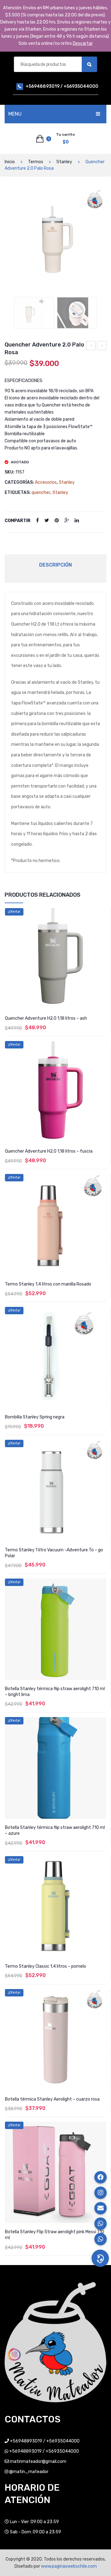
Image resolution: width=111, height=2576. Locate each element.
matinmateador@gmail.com (38, 2461)
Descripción (55, 565)
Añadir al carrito (55, 2260)
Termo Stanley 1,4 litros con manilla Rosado (48, 1284)
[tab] (55, 565)
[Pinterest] (57, 521)
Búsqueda (89, 64)
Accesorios (46, 482)
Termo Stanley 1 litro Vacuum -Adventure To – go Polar (102, 346)
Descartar (83, 43)
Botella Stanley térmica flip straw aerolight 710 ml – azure (55, 1830)
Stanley (64, 162)
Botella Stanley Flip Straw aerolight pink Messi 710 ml (55, 2235)
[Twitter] (47, 521)
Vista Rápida (102, 913)
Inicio (10, 162)
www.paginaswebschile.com (69, 2566)
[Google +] (67, 521)
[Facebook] (37, 521)
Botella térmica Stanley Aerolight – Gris (91, 346)
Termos (36, 162)
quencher (41, 493)
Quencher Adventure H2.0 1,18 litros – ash (46, 1018)
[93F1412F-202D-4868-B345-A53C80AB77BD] (55, 240)
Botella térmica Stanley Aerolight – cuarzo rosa (52, 2099)
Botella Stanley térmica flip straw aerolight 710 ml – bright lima (55, 1692)
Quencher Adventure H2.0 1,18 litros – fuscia (49, 1151)
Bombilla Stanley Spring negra (35, 1417)
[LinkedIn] (77, 521)
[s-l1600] (77, 313)
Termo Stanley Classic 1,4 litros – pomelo (45, 1966)
